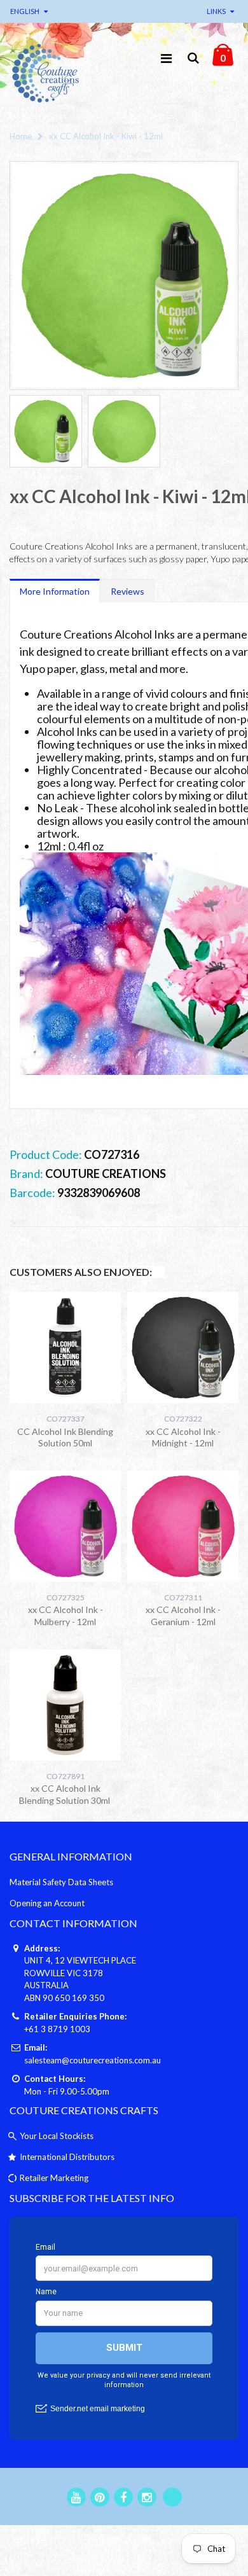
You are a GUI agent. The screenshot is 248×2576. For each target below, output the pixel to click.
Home (21, 136)
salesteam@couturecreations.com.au (93, 2060)
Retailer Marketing (54, 2178)
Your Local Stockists (57, 2136)
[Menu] (166, 58)
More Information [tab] (55, 591)
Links (216, 11)
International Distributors (67, 2157)
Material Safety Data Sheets (61, 1882)
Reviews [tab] (127, 591)
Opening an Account (47, 1903)
